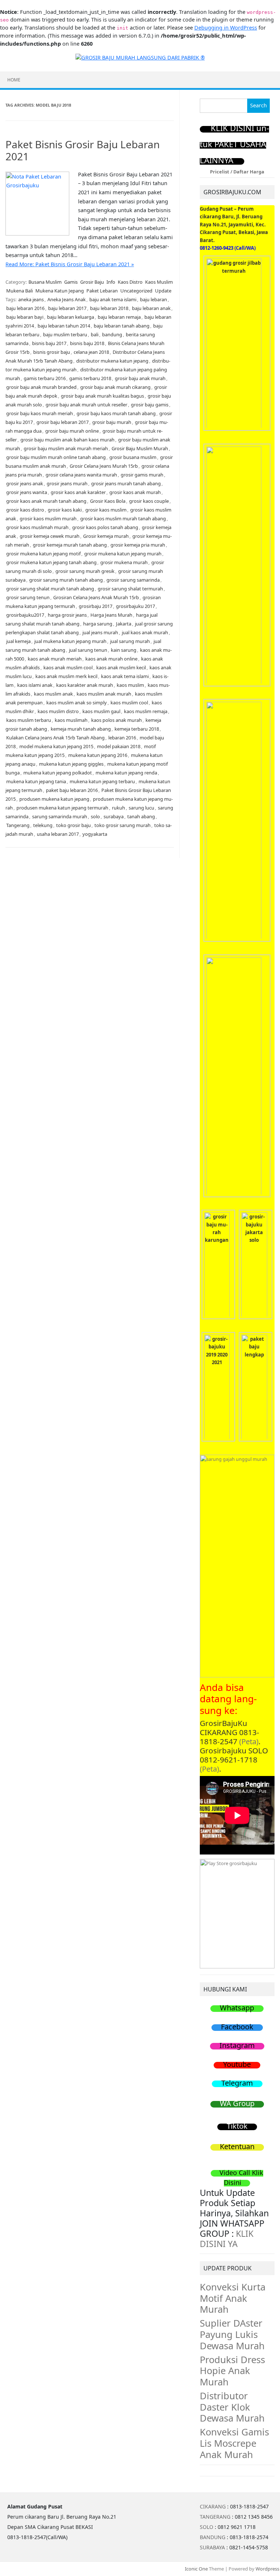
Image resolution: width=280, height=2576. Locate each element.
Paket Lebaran (102, 291)
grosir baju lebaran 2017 (63, 422)
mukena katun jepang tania (36, 781)
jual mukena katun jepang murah (70, 641)
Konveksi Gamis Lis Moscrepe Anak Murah (234, 2443)
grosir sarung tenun (28, 597)
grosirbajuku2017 (25, 615)
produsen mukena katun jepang (54, 799)
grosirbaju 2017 (96, 606)
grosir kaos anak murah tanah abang (46, 501)
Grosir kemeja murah (106, 536)
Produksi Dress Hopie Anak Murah (232, 2371)
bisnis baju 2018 (87, 343)
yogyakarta (95, 834)
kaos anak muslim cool (68, 667)
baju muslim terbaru (65, 334)
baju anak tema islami (113, 299)
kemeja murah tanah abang (81, 729)
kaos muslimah (71, 720)
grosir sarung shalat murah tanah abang (50, 589)
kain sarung (124, 650)
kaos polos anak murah (116, 720)
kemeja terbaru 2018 (137, 729)
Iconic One (196, 2569)
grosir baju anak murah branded (41, 387)
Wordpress (267, 2569)
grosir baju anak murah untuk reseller (86, 405)
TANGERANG (215, 2517)
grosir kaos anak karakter (78, 492)
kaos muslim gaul (101, 711)
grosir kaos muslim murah (48, 518)
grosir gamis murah (142, 475)
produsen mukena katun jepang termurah (62, 808)
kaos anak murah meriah (55, 659)
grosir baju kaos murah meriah (40, 413)
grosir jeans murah (67, 483)
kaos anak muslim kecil (121, 667)
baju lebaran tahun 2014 (64, 326)
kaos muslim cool (129, 703)
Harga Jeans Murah (111, 615)
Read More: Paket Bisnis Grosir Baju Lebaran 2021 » (70, 264)
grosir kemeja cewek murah (50, 536)
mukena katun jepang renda (126, 773)
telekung (43, 825)
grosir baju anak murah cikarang (115, 387)
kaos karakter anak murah (85, 685)
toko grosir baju (73, 825)
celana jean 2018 (91, 352)
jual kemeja (18, 641)
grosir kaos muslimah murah (37, 527)
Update (163, 291)
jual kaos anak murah (145, 632)
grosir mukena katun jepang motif (43, 554)
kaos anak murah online (111, 659)
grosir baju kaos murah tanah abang (116, 413)
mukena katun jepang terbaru (102, 781)
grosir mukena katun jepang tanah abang (51, 562)
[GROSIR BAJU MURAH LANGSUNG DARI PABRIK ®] (140, 57)
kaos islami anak (35, 685)
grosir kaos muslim (106, 510)
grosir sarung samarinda (133, 580)
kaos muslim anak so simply (77, 703)
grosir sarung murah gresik (85, 571)
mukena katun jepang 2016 (98, 755)
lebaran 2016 (122, 738)
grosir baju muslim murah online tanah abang (56, 457)
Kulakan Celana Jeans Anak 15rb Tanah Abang (55, 738)
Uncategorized (136, 291)
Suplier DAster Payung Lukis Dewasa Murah (232, 2334)
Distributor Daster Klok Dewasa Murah (232, 2407)
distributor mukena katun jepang (112, 361)
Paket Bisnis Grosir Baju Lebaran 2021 (83, 150)
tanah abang (141, 816)
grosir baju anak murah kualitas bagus (102, 396)
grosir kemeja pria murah (138, 545)
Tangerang (18, 825)
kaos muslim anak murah (104, 694)
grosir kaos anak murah (135, 492)
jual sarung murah (130, 641)
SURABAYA (212, 2547)
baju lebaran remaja (119, 317)
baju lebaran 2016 (25, 308)
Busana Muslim (45, 282)
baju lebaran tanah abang (122, 326)
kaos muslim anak (53, 694)
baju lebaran (153, 299)
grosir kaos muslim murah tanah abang (123, 518)
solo (95, 816)
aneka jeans (31, 299)
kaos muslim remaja (146, 711)
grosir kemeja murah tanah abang (70, 545)
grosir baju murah (112, 422)
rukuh (118, 808)
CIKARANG (213, 2506)
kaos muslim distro (58, 711)
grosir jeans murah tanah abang (126, 483)
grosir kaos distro (25, 510)
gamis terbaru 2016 (45, 378)
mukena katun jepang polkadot (58, 773)
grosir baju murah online (72, 431)
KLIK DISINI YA (227, 2239)
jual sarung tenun (88, 650)
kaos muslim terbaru (29, 720)
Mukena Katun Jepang (60, 291)
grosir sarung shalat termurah (130, 589)
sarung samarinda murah (60, 816)
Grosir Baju (92, 282)
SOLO (207, 2527)
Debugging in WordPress (226, 28)
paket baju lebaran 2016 (72, 790)
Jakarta (124, 624)
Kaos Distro (130, 282)
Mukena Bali (20, 291)
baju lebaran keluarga (71, 317)
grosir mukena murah (124, 562)
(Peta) (249, 1741)
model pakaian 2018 (119, 746)
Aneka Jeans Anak (67, 299)
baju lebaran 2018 (109, 308)
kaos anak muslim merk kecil (66, 676)
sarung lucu (141, 808)
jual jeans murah (100, 632)
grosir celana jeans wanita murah (81, 475)
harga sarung (98, 624)
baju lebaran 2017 (67, 308)
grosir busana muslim (133, 457)
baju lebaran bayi (25, 317)
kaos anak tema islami (125, 676)
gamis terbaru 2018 (90, 378)
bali (95, 334)
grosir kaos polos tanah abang (105, 527)
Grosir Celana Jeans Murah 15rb (104, 466)
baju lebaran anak (151, 308)
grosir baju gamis (150, 405)
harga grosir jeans (67, 615)
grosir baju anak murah (140, 378)
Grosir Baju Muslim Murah (140, 448)
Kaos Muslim (159, 282)
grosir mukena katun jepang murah (123, 554)
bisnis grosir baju (52, 352)
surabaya (114, 816)
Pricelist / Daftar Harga (237, 172)
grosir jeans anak (25, 483)
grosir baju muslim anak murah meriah (66, 448)
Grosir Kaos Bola (108, 501)
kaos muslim (130, 685)
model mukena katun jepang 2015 (56, 746)
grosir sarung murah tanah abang (66, 580)
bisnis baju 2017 (49, 343)
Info (111, 282)
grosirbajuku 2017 (135, 606)
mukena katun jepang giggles (71, 764)
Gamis (71, 282)
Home (14, 80)
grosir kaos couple (149, 501)
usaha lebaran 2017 (58, 834)
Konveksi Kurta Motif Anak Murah (233, 2298)
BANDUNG (213, 2537)
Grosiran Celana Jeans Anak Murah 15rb (96, 597)
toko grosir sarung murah (122, 825)
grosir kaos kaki (65, 510)
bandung (112, 334)
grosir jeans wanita (27, 492)
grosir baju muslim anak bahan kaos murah (67, 440)
